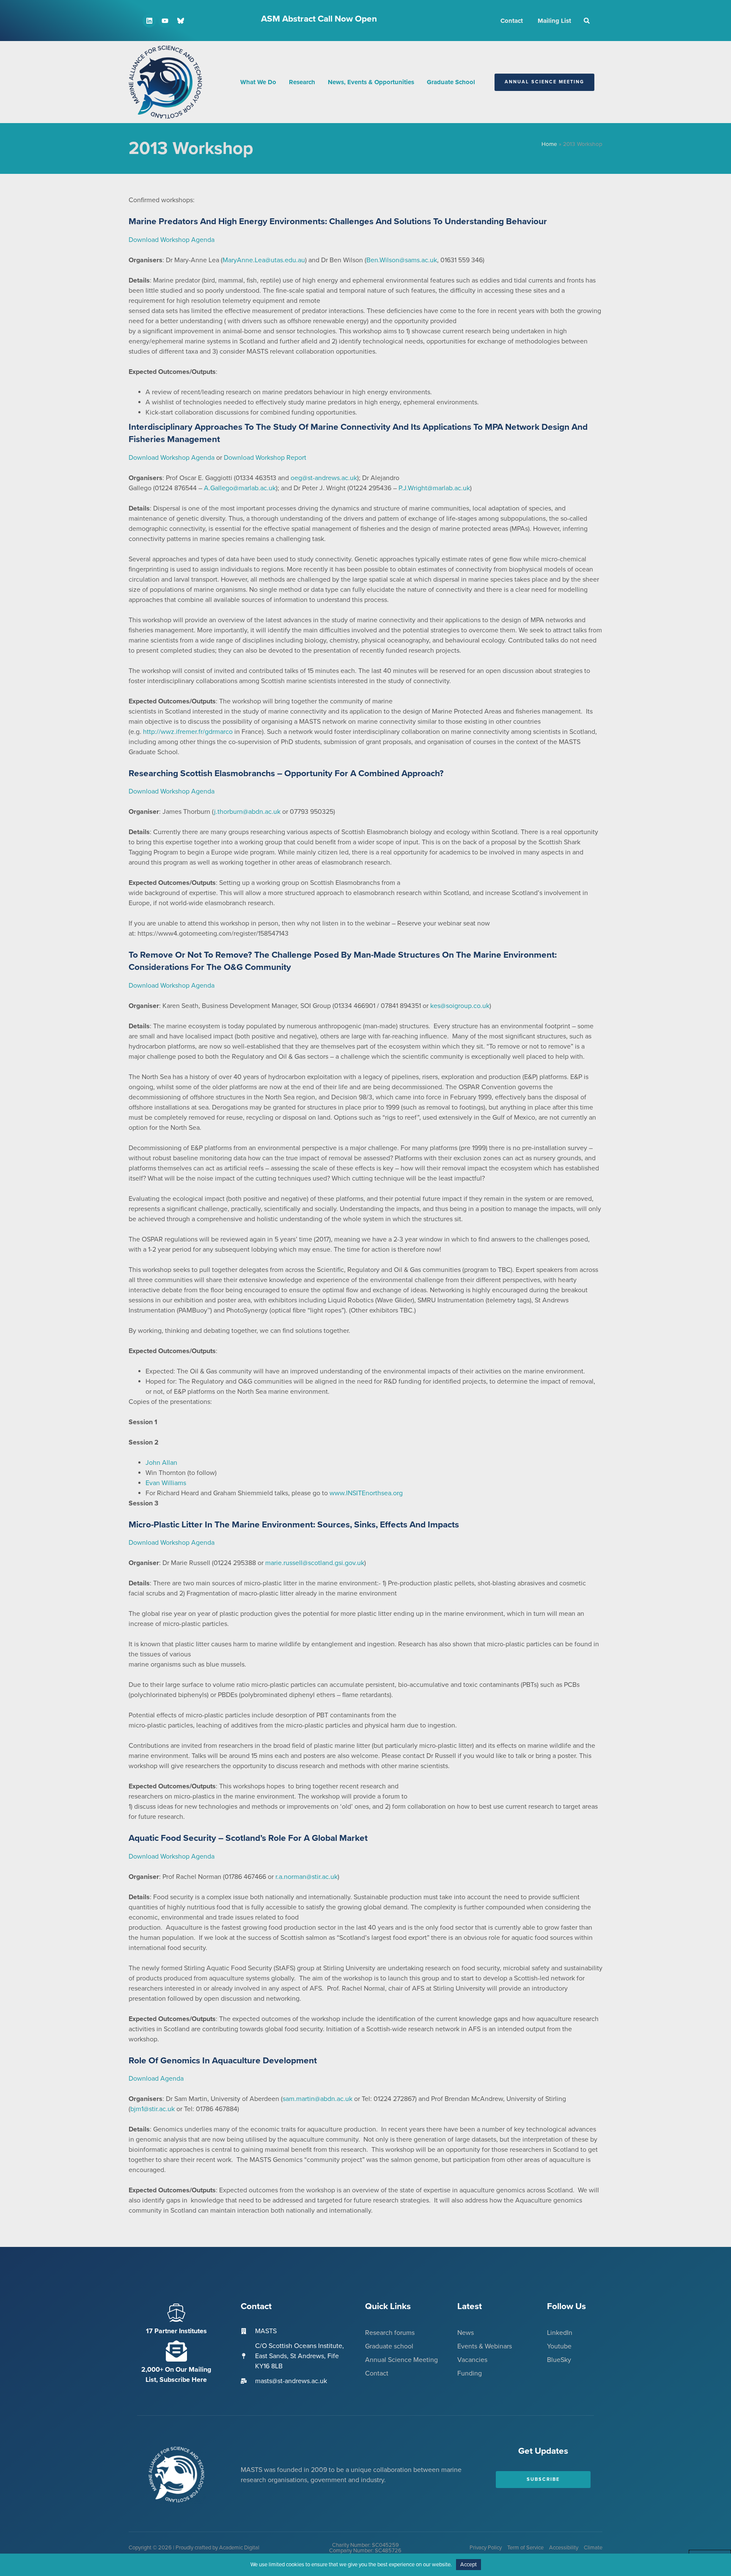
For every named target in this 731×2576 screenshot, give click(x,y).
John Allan (161, 1463)
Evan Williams (166, 1483)
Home (549, 144)
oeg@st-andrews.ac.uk (324, 478)
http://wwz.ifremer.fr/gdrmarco (188, 732)
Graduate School (451, 82)
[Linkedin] (149, 21)
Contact (512, 21)
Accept (469, 2565)
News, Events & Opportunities (371, 82)
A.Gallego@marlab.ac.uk (240, 488)
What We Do (258, 82)
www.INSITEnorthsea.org (366, 1493)
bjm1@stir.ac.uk (153, 2109)
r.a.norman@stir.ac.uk (306, 1877)
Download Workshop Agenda (172, 240)
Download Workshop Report (265, 458)
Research (302, 82)
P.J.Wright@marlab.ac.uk (434, 488)
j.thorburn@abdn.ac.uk (247, 812)
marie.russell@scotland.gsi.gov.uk (315, 1563)
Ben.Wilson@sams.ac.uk (402, 260)
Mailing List (554, 21)
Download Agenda (156, 2079)
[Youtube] (165, 21)
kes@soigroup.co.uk (460, 1006)
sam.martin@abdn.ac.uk (317, 2099)
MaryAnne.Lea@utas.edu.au (264, 260)
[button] (587, 21)
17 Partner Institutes (176, 2331)
